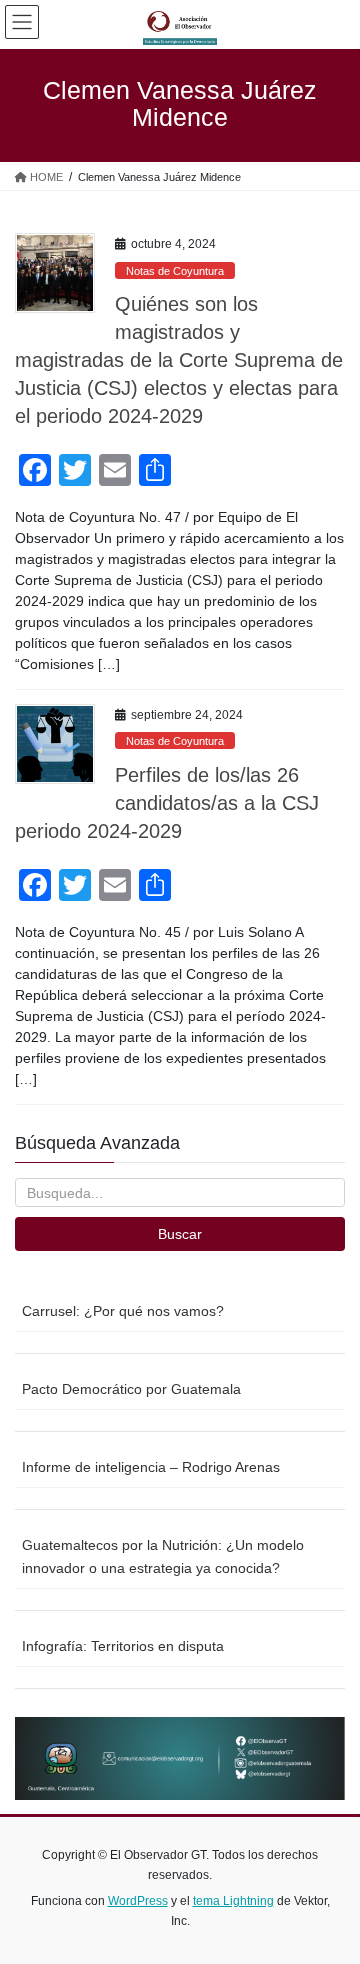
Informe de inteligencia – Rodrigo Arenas (151, 1467)
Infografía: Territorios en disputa (123, 1646)
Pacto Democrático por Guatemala (131, 1389)
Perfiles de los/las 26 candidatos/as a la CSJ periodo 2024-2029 (167, 803)
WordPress (138, 1901)
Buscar (180, 1234)
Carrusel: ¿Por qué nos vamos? (123, 1311)
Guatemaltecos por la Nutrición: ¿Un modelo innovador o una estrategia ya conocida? (163, 1556)
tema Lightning (233, 1901)
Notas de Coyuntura (175, 271)
